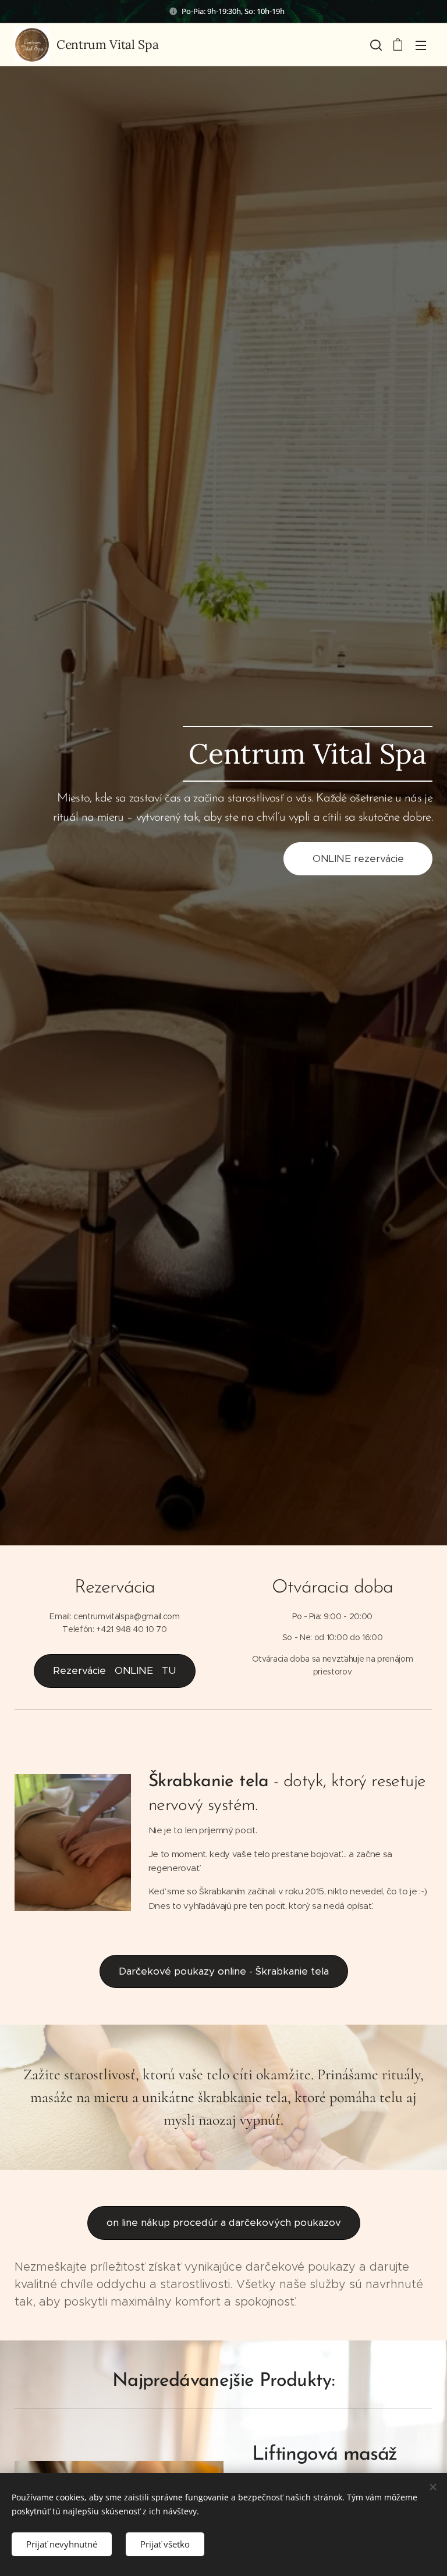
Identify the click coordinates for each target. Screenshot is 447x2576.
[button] (375, 45)
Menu (421, 45)
